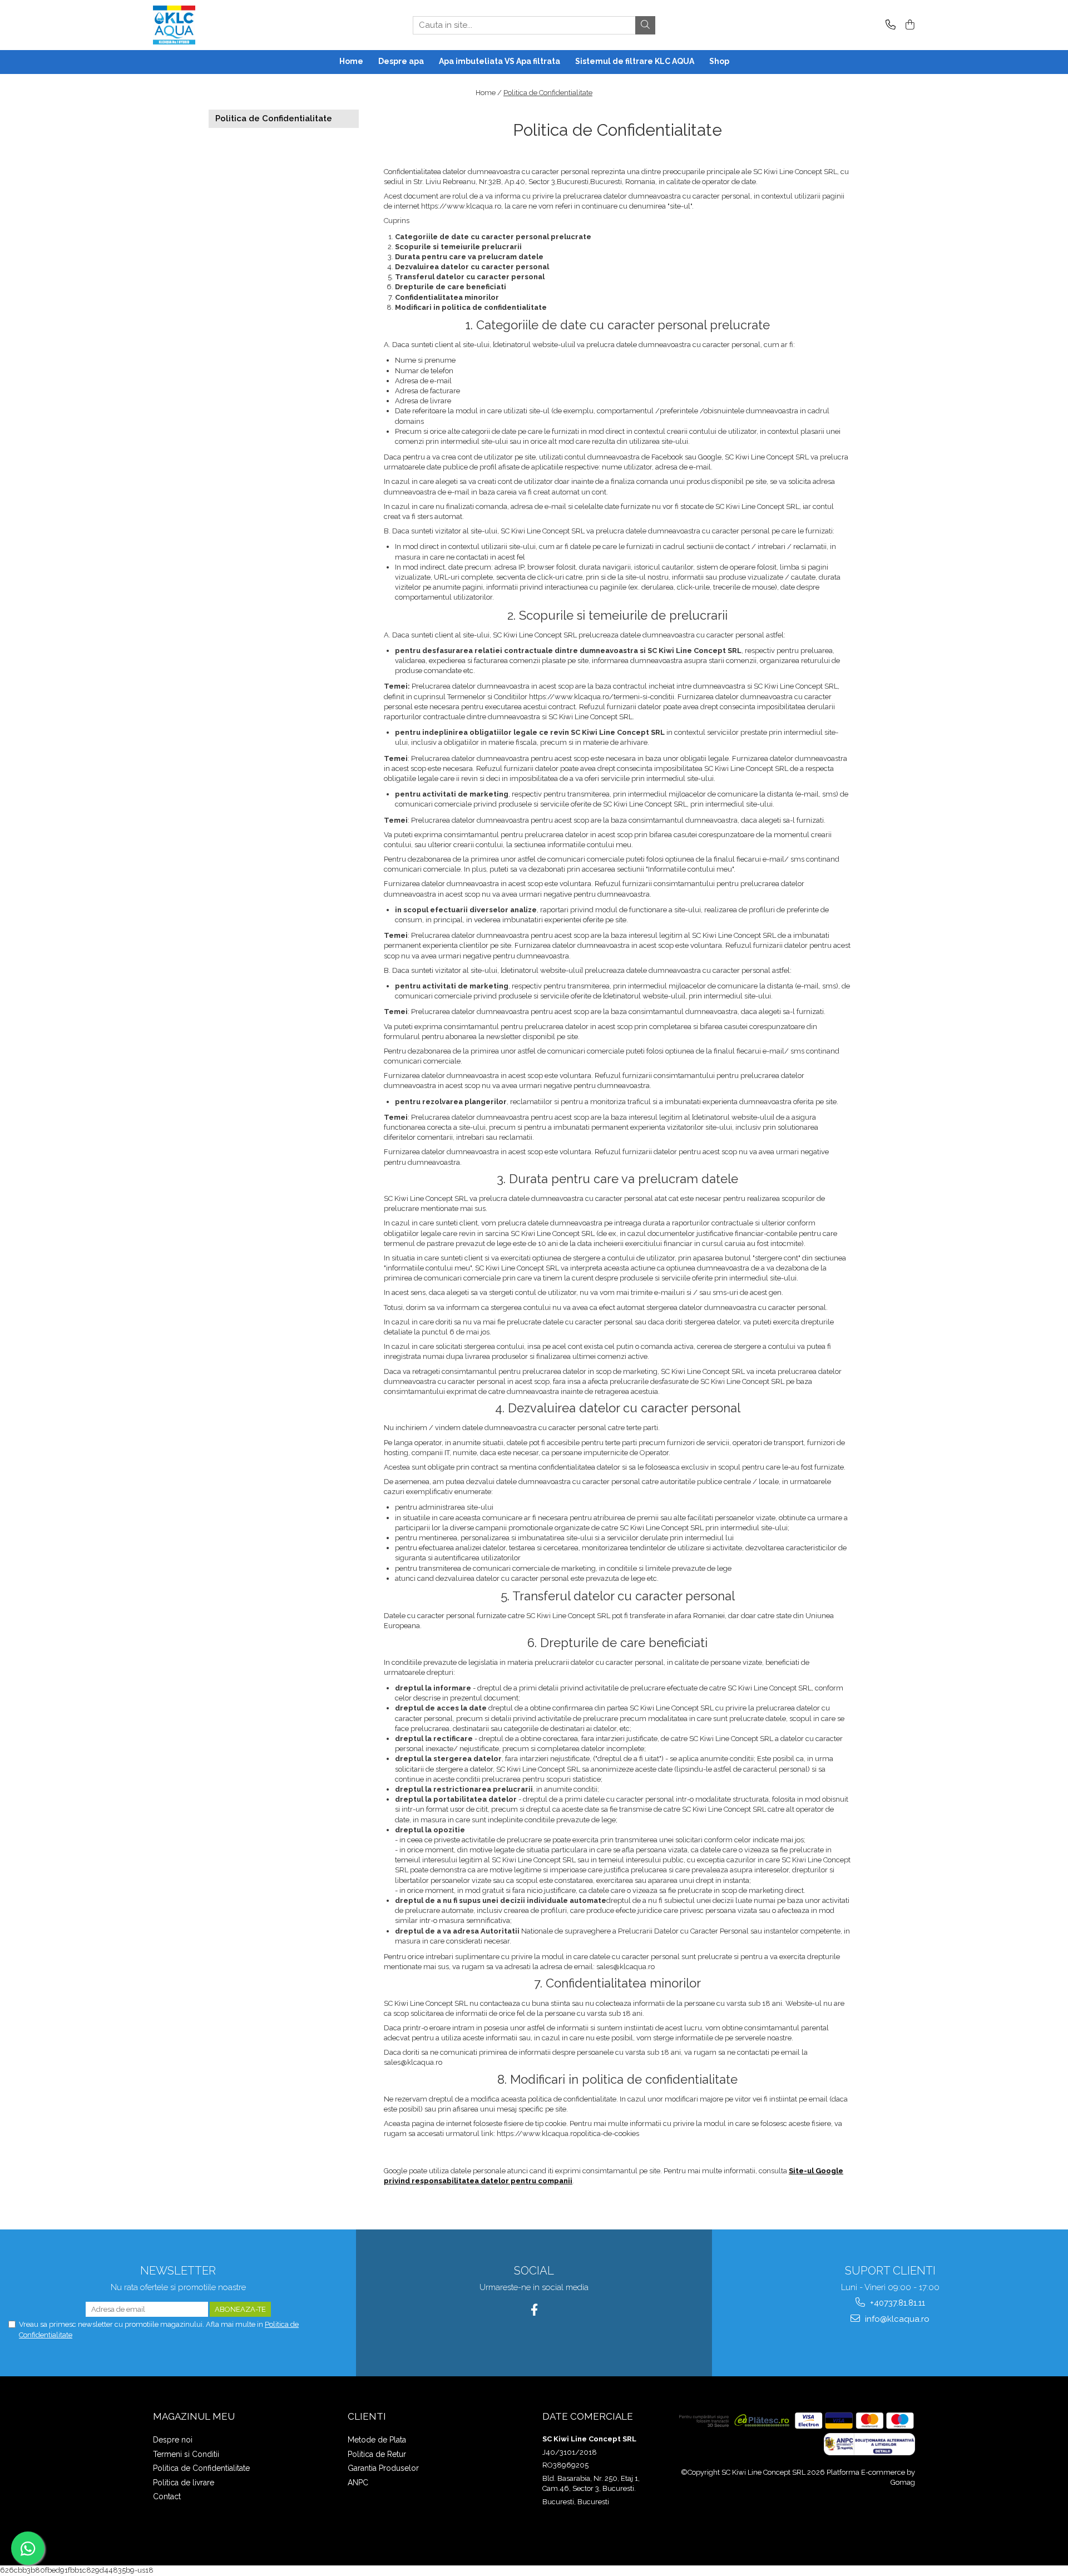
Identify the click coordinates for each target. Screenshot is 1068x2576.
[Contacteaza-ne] (889, 25)
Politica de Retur (377, 2454)
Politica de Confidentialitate (548, 93)
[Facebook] (534, 2310)
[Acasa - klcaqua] (209, 25)
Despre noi (173, 2440)
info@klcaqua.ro (896, 2319)
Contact (167, 2496)
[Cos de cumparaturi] (908, 25)
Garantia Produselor (383, 2468)
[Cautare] (645, 25)
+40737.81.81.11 (896, 2303)
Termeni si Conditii (186, 2454)
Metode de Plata (377, 2440)
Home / (489, 93)
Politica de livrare (184, 2483)
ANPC (358, 2483)
